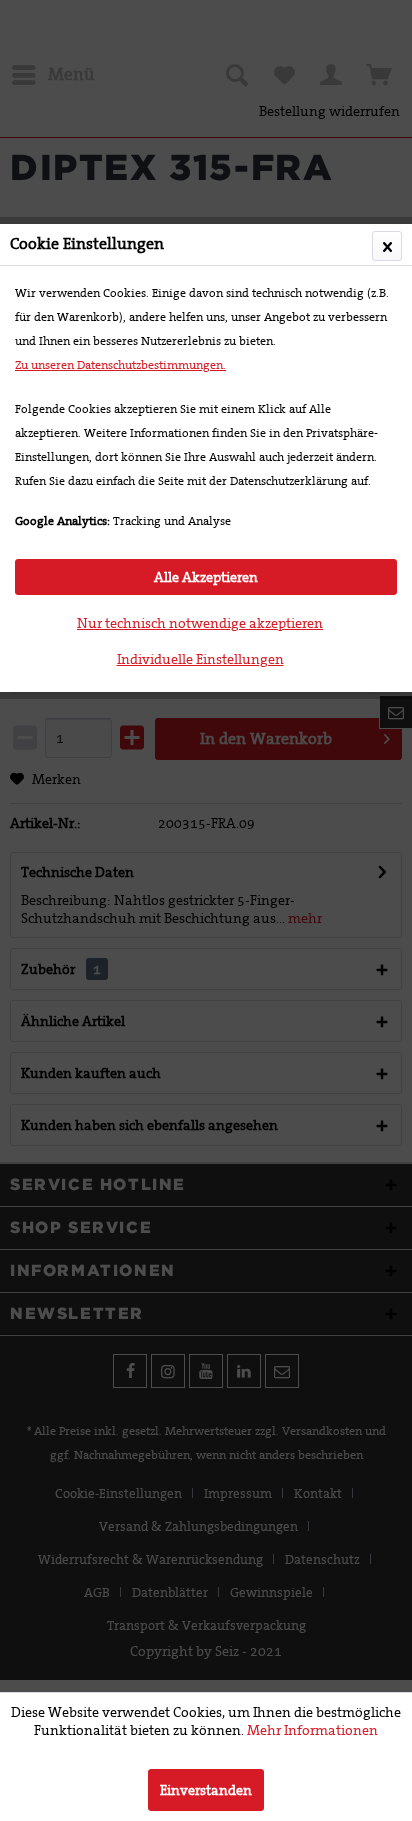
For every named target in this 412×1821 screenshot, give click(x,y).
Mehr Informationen (312, 1730)
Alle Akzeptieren (206, 577)
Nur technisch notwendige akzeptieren (200, 623)
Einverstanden (206, 1790)
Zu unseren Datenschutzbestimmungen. (120, 365)
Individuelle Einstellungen (200, 659)
